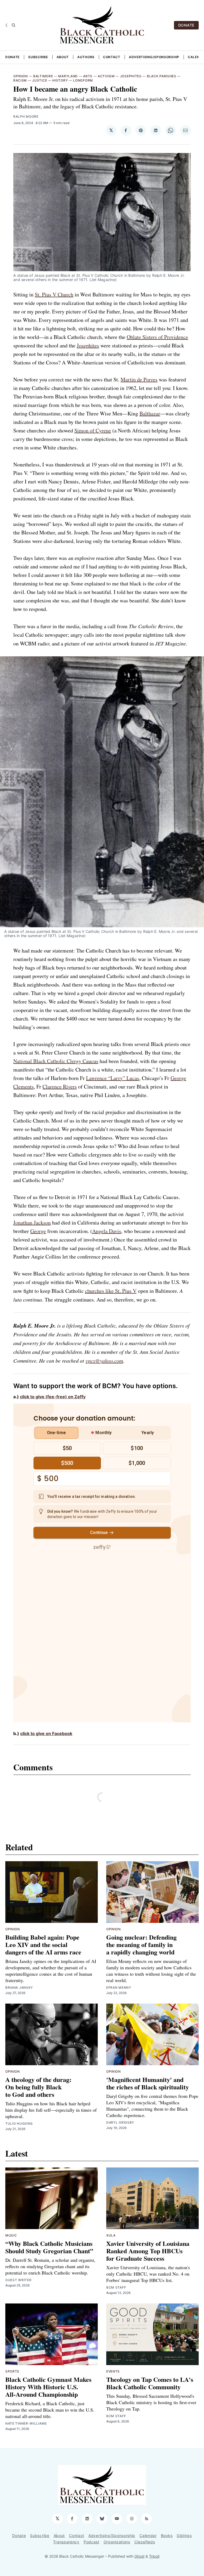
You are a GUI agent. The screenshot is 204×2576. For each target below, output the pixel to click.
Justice (40, 80)
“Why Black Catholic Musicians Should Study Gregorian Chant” (49, 2247)
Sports (12, 2371)
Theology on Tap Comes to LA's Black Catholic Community (150, 2383)
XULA (111, 2235)
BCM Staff (116, 2287)
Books (167, 2535)
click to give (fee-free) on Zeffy (53, 1397)
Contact (112, 57)
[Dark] (7, 25)
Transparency (66, 2542)
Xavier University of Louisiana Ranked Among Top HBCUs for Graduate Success (148, 2251)
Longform (83, 80)
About (63, 57)
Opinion (21, 76)
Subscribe (38, 57)
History (60, 80)
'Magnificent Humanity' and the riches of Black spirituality (148, 2083)
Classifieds (145, 2542)
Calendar (148, 2535)
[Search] (14, 25)
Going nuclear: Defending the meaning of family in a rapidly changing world (141, 1944)
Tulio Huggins (19, 2124)
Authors (86, 57)
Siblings (184, 2535)
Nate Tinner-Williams (26, 2423)
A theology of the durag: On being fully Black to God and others (38, 2087)
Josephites (131, 76)
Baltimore (43, 76)
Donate (12, 57)
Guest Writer (18, 2280)
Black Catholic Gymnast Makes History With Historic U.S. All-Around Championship (48, 2387)
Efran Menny (119, 1988)
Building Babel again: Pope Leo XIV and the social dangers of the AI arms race (43, 1944)
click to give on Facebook (46, 1733)
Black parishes (162, 76)
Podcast (92, 2542)
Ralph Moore (26, 116)
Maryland (68, 76)
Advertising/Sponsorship (154, 57)
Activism (106, 76)
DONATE (186, 25)
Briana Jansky (19, 1988)
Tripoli (154, 2556)
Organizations (117, 2542)
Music (11, 2235)
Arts (88, 76)
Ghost (139, 2556)
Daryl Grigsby (120, 2122)
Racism (20, 80)
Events (113, 2371)
